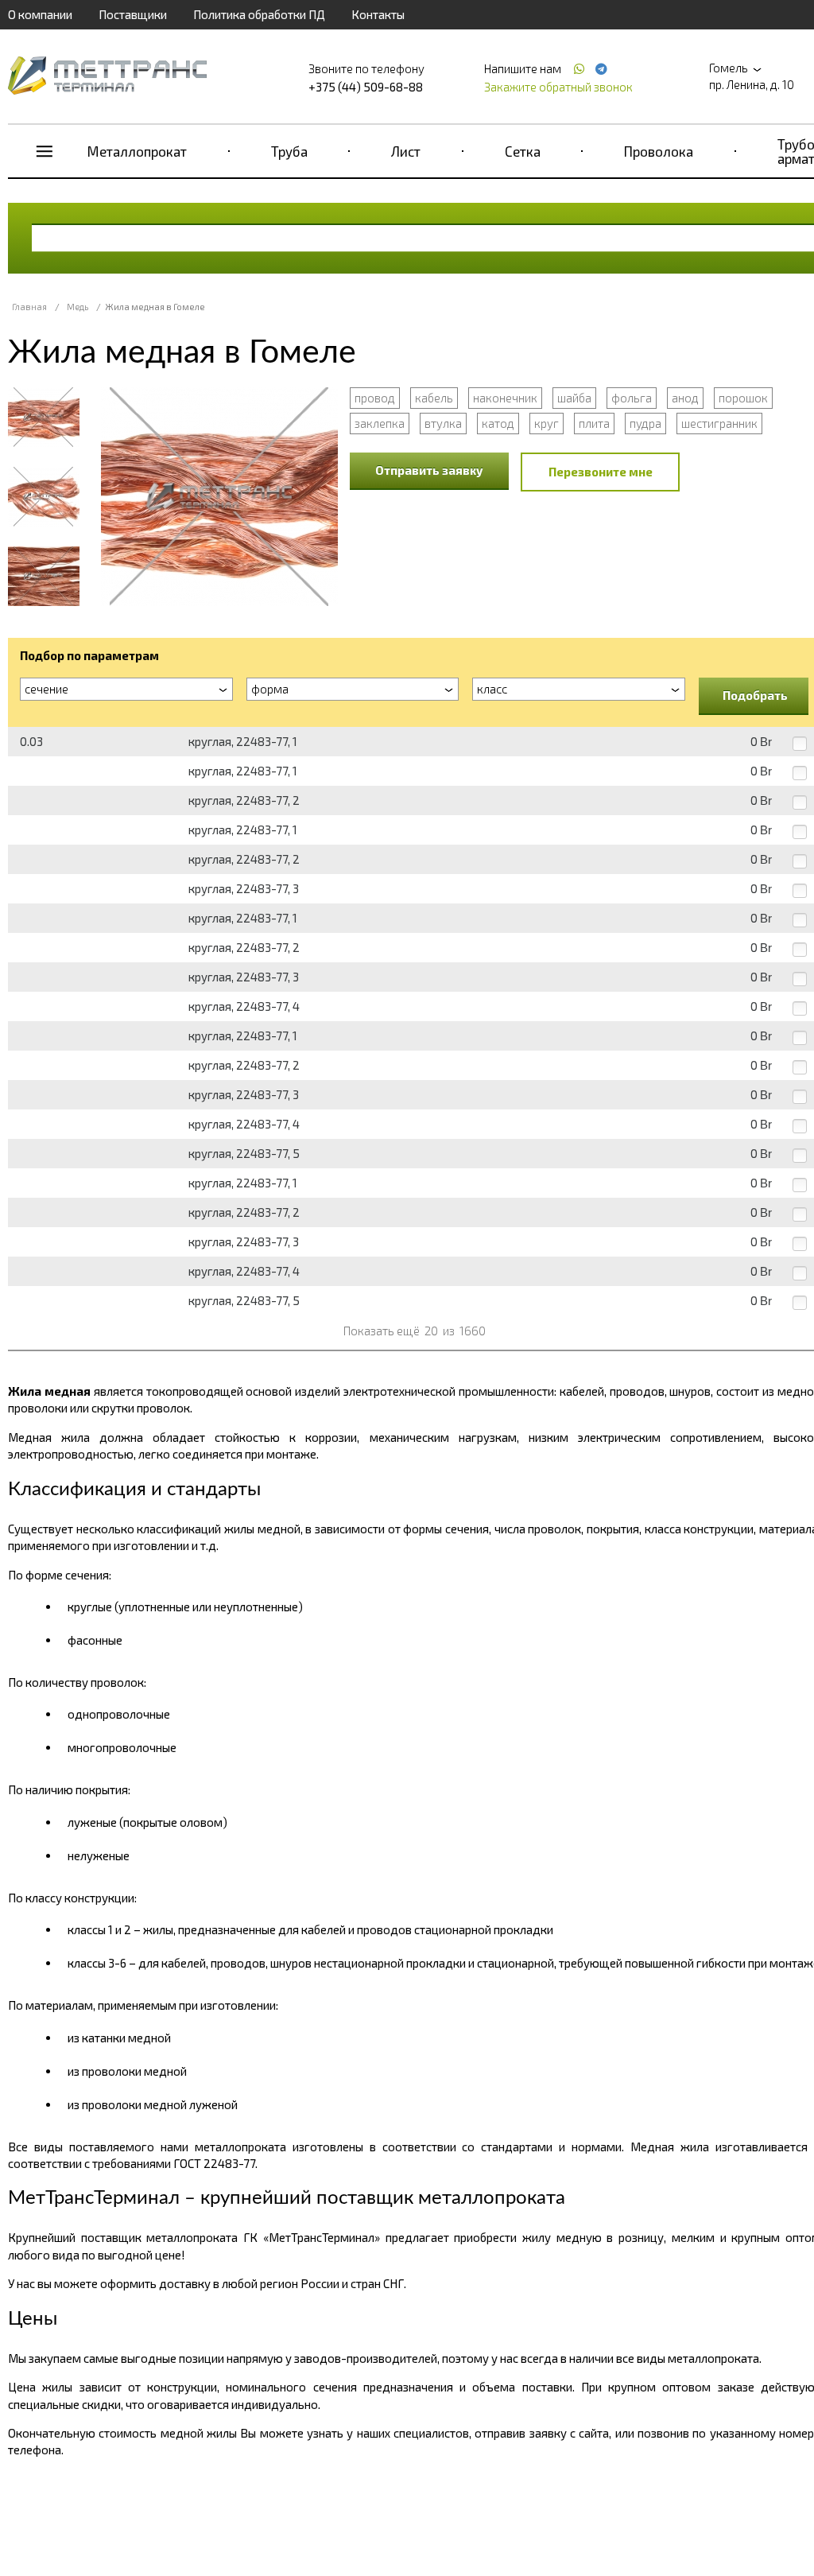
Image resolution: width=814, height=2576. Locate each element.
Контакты (378, 14)
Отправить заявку (429, 470)
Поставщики (133, 14)
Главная (29, 307)
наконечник (505, 398)
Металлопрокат (137, 151)
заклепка (380, 423)
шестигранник (719, 423)
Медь (78, 307)
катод (498, 423)
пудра (645, 423)
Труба (289, 151)
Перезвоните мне (601, 472)
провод (375, 398)
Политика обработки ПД (259, 14)
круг (547, 423)
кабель (434, 398)
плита (594, 423)
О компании (40, 14)
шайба (574, 398)
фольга (632, 398)
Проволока (659, 151)
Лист (406, 151)
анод (685, 398)
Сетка (523, 151)
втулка (443, 423)
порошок (743, 398)
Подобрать (755, 695)
